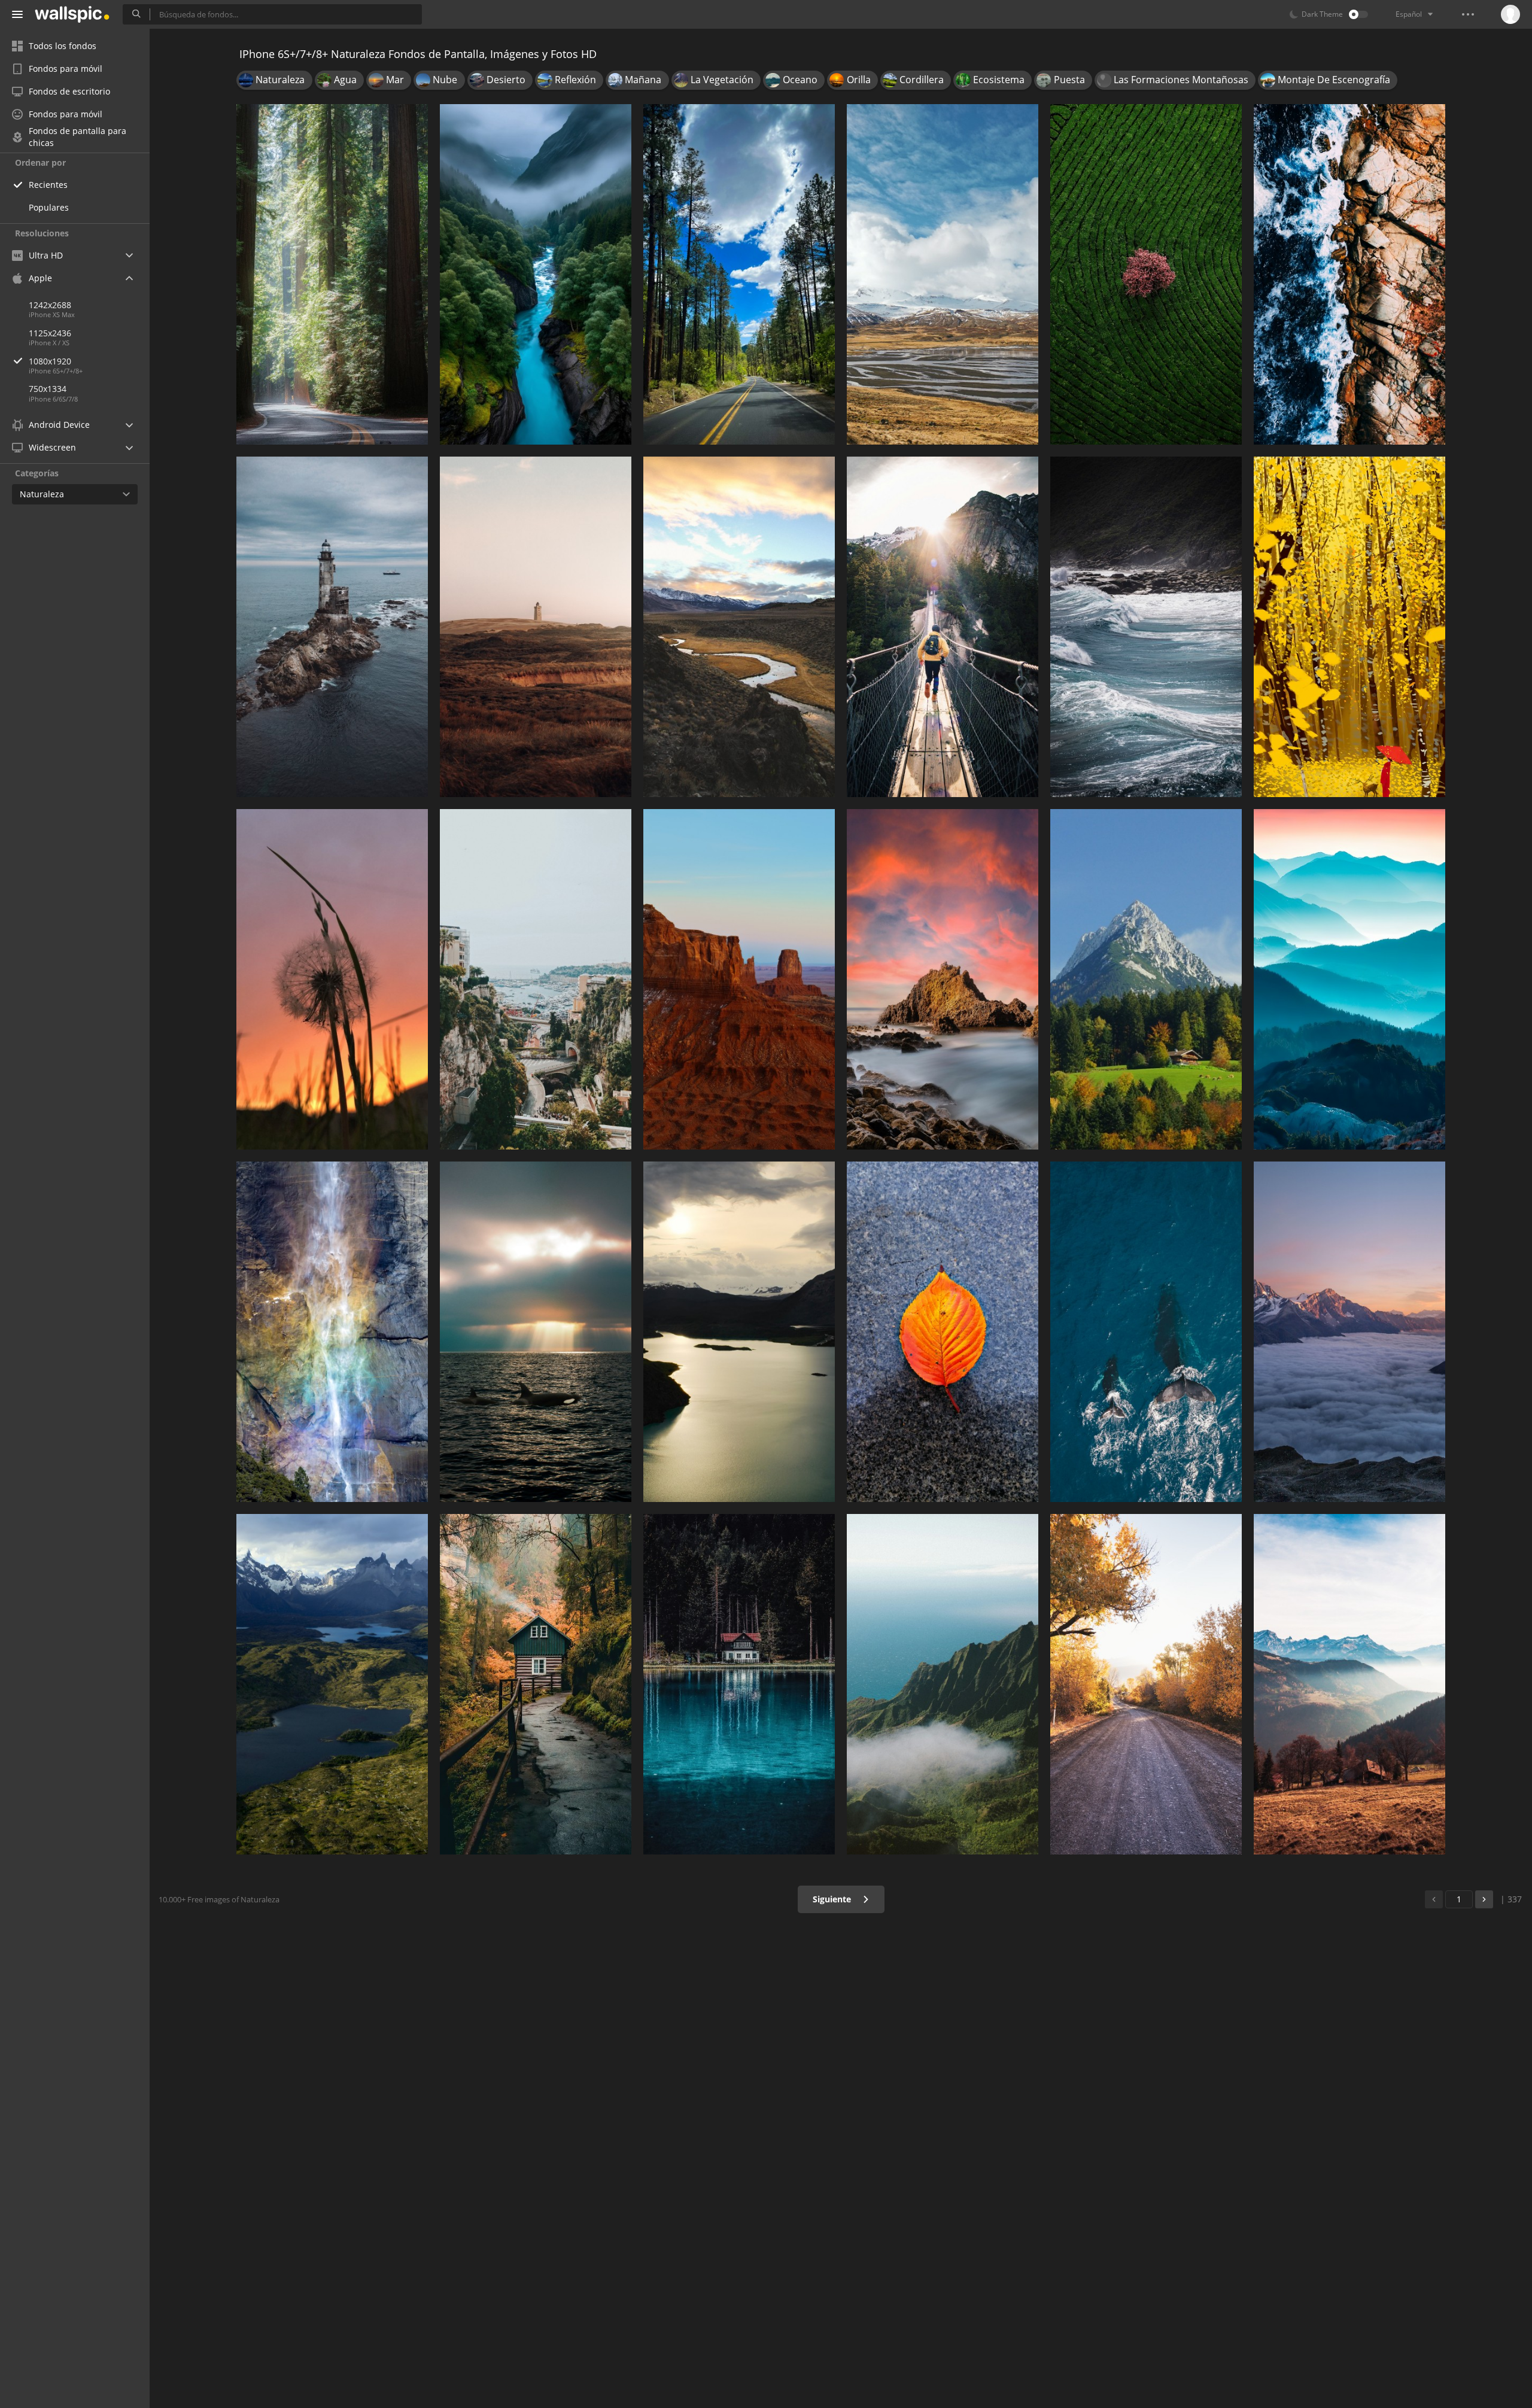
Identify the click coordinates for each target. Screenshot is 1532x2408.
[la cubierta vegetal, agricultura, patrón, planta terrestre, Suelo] (1146, 274)
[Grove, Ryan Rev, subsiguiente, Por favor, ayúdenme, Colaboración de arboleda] (332, 274)
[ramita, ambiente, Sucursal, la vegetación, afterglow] (332, 979)
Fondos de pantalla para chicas (77, 137)
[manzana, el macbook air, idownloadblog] (332, 1684)
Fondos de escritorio (69, 91)
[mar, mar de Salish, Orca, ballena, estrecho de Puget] (536, 1332)
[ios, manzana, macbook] (739, 979)
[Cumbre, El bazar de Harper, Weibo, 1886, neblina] (1349, 979)
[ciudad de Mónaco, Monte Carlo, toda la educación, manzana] (536, 979)
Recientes (48, 185)
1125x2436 (50, 333)
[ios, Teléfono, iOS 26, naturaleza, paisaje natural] (536, 274)
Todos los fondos (63, 46)
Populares (49, 207)
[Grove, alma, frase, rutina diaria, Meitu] (1349, 627)
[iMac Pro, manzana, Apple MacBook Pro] (739, 1332)
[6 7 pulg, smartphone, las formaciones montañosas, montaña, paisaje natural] (1146, 979)
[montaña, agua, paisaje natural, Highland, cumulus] (943, 274)
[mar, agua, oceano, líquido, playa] (1146, 627)
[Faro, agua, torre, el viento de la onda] (332, 627)
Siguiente (833, 1899)
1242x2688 (50, 305)
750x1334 (48, 389)
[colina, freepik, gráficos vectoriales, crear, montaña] (536, 627)
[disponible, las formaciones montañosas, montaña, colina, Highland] (943, 1684)
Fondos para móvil (66, 69)
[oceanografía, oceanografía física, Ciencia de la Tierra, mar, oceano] (1349, 274)
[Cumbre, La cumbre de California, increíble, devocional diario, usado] (739, 627)
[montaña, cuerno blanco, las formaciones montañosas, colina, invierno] (1349, 1332)
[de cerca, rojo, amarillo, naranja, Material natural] (943, 1332)
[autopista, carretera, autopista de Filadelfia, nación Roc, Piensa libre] (739, 274)
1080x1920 (50, 361)
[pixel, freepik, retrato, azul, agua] (739, 1684)
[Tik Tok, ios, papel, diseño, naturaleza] (536, 1684)
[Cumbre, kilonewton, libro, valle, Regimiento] (1349, 1684)
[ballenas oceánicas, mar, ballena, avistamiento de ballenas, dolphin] (1146, 1332)
